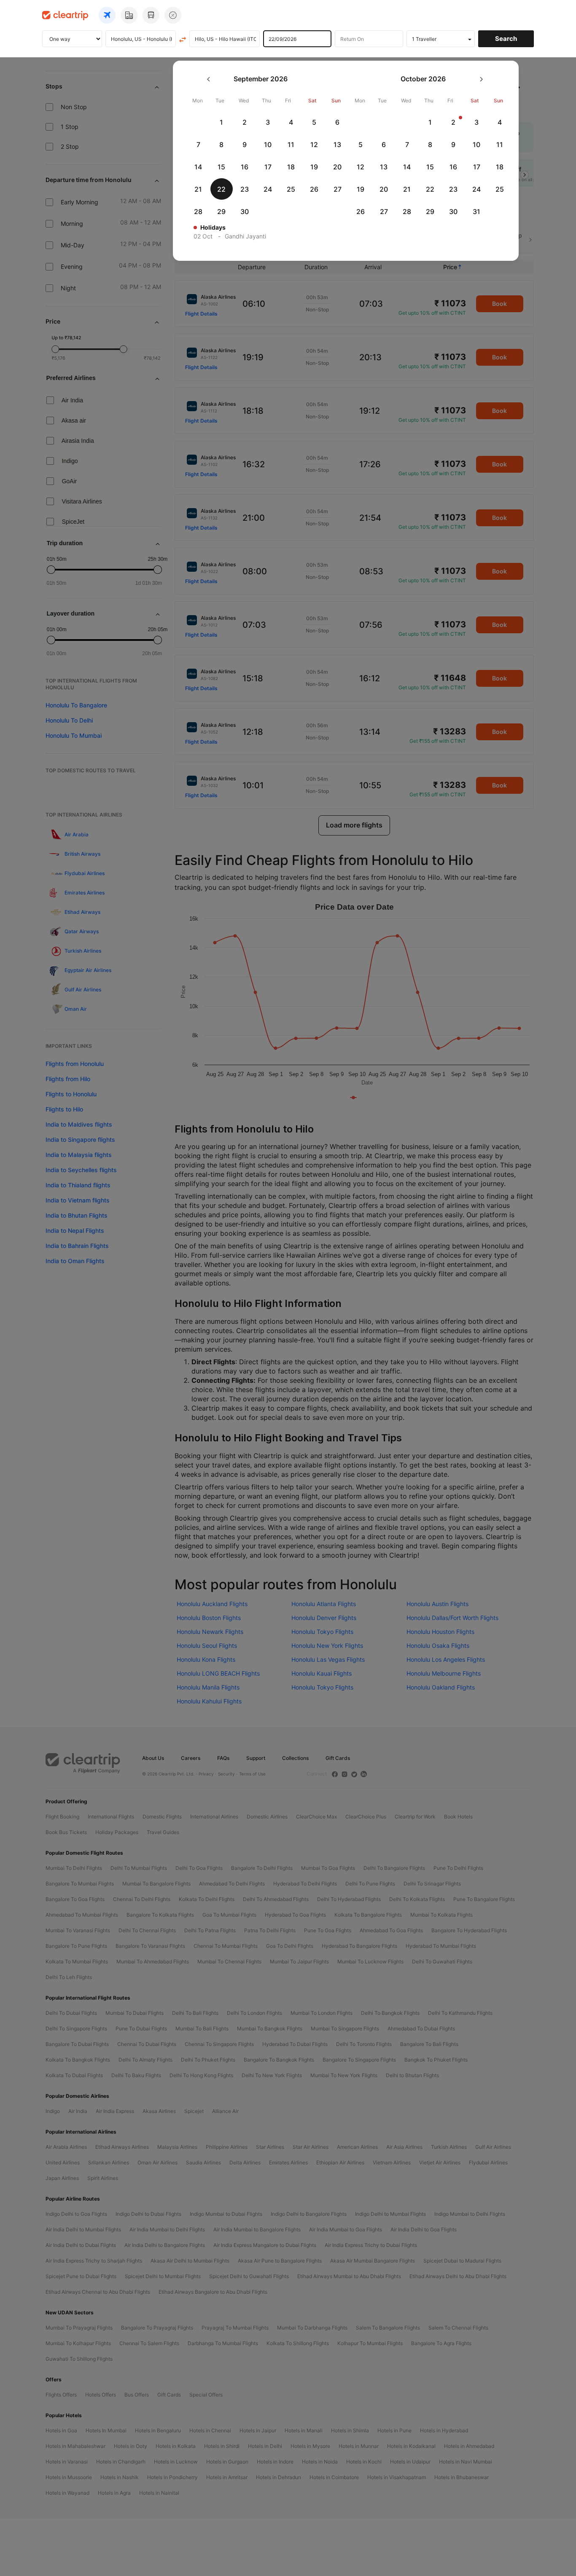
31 (476, 212)
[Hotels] (129, 15)
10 (268, 145)
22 (221, 189)
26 (314, 189)
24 (268, 189)
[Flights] (107, 15)
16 (245, 167)
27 (338, 189)
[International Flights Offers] (173, 15)
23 (245, 189)
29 (221, 212)
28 (198, 212)
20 (337, 167)
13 (337, 145)
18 (291, 167)
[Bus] (151, 15)
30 (245, 212)
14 (198, 167)
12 (314, 145)
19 (314, 167)
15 (221, 167)
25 (291, 189)
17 (268, 167)
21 (198, 189)
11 (291, 145)
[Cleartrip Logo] (65, 15)
